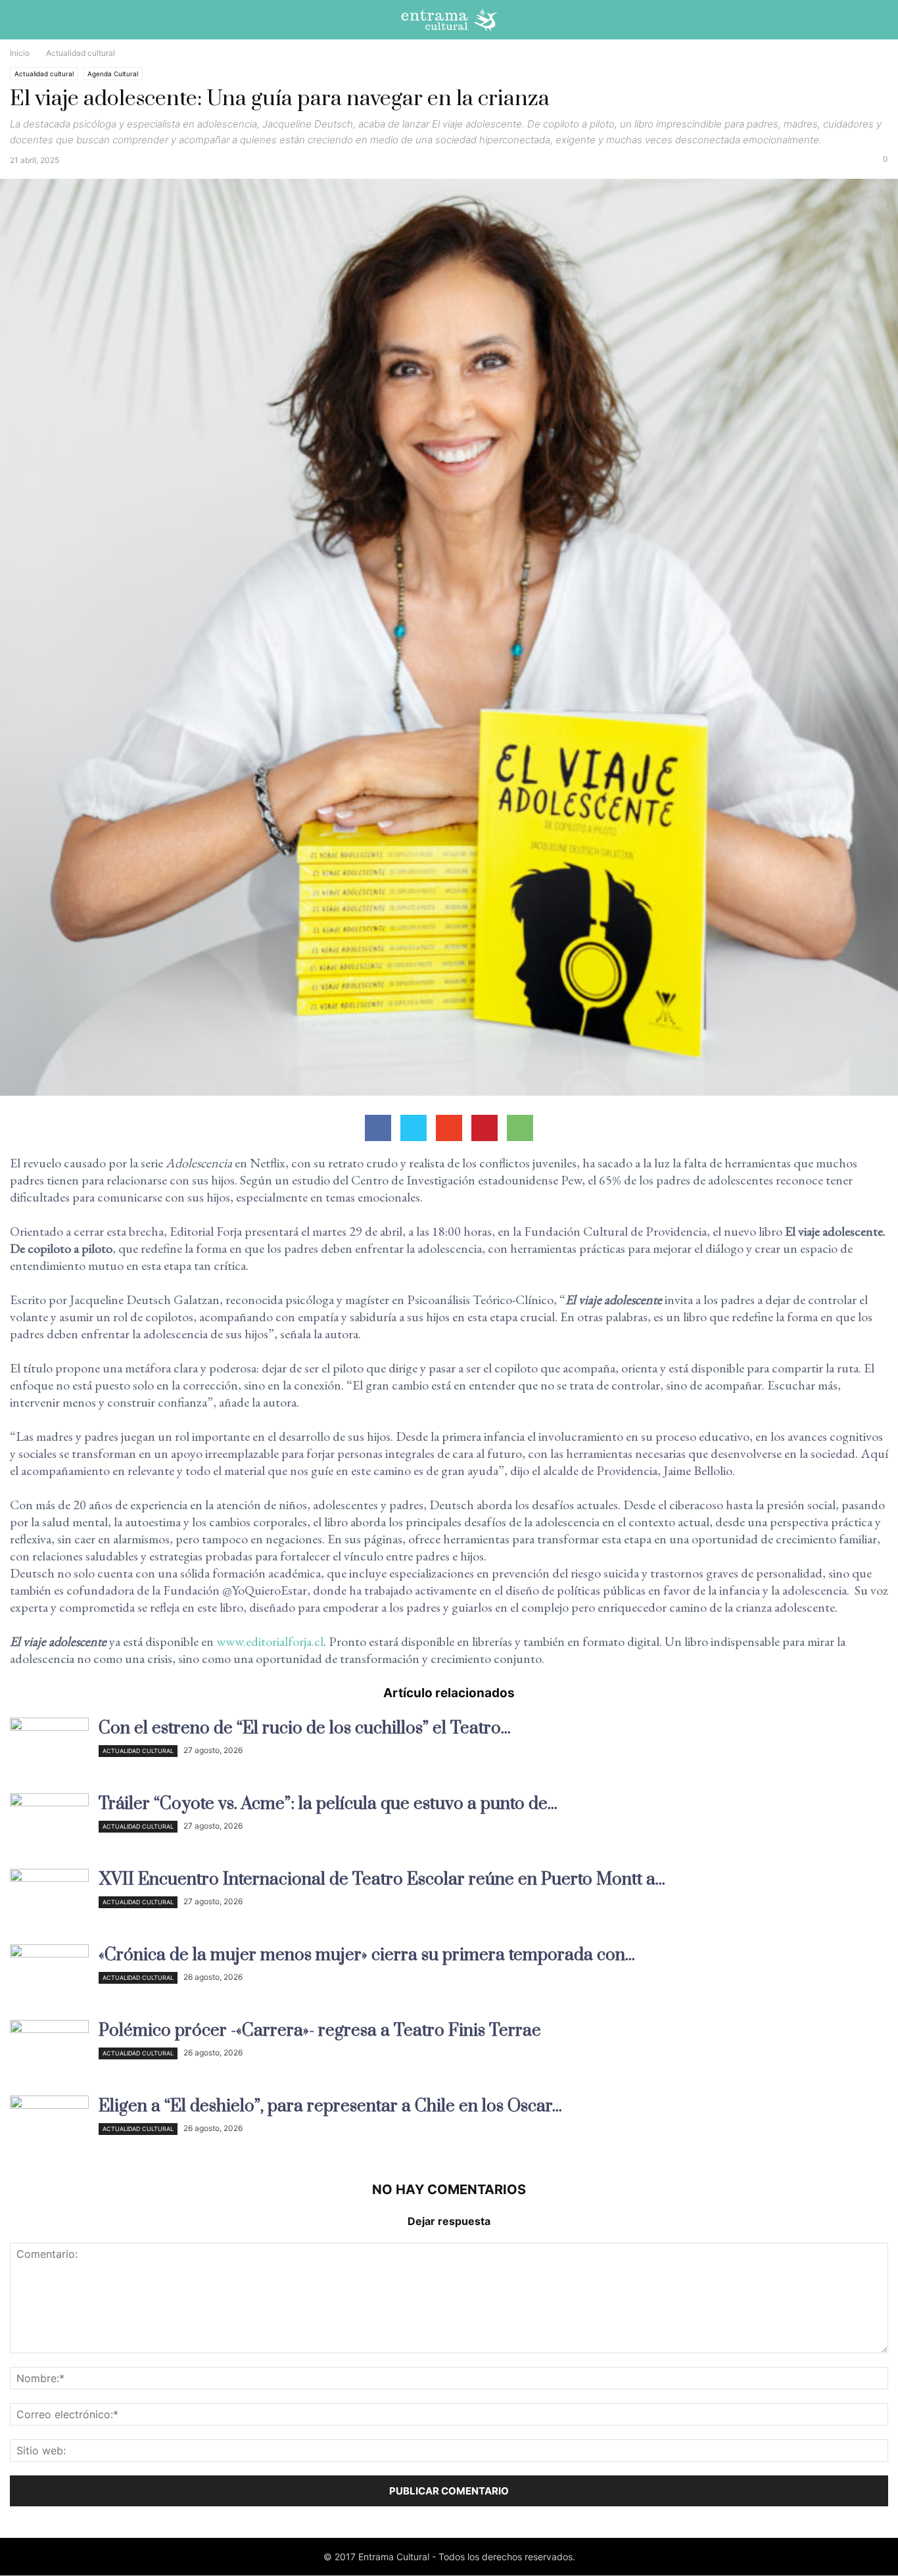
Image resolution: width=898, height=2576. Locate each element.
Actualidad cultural (44, 74)
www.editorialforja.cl (270, 1641)
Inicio (20, 53)
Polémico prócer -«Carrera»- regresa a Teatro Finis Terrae (320, 2031)
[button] (878, 23)
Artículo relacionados (449, 1693)
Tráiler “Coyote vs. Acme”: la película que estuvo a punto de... (328, 1804)
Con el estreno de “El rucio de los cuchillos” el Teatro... (305, 1728)
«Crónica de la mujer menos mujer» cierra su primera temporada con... (367, 1955)
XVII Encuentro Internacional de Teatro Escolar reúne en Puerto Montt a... (382, 1880)
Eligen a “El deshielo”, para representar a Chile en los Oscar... (330, 2106)
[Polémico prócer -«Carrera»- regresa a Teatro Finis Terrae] (49, 2049)
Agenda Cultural (113, 74)
